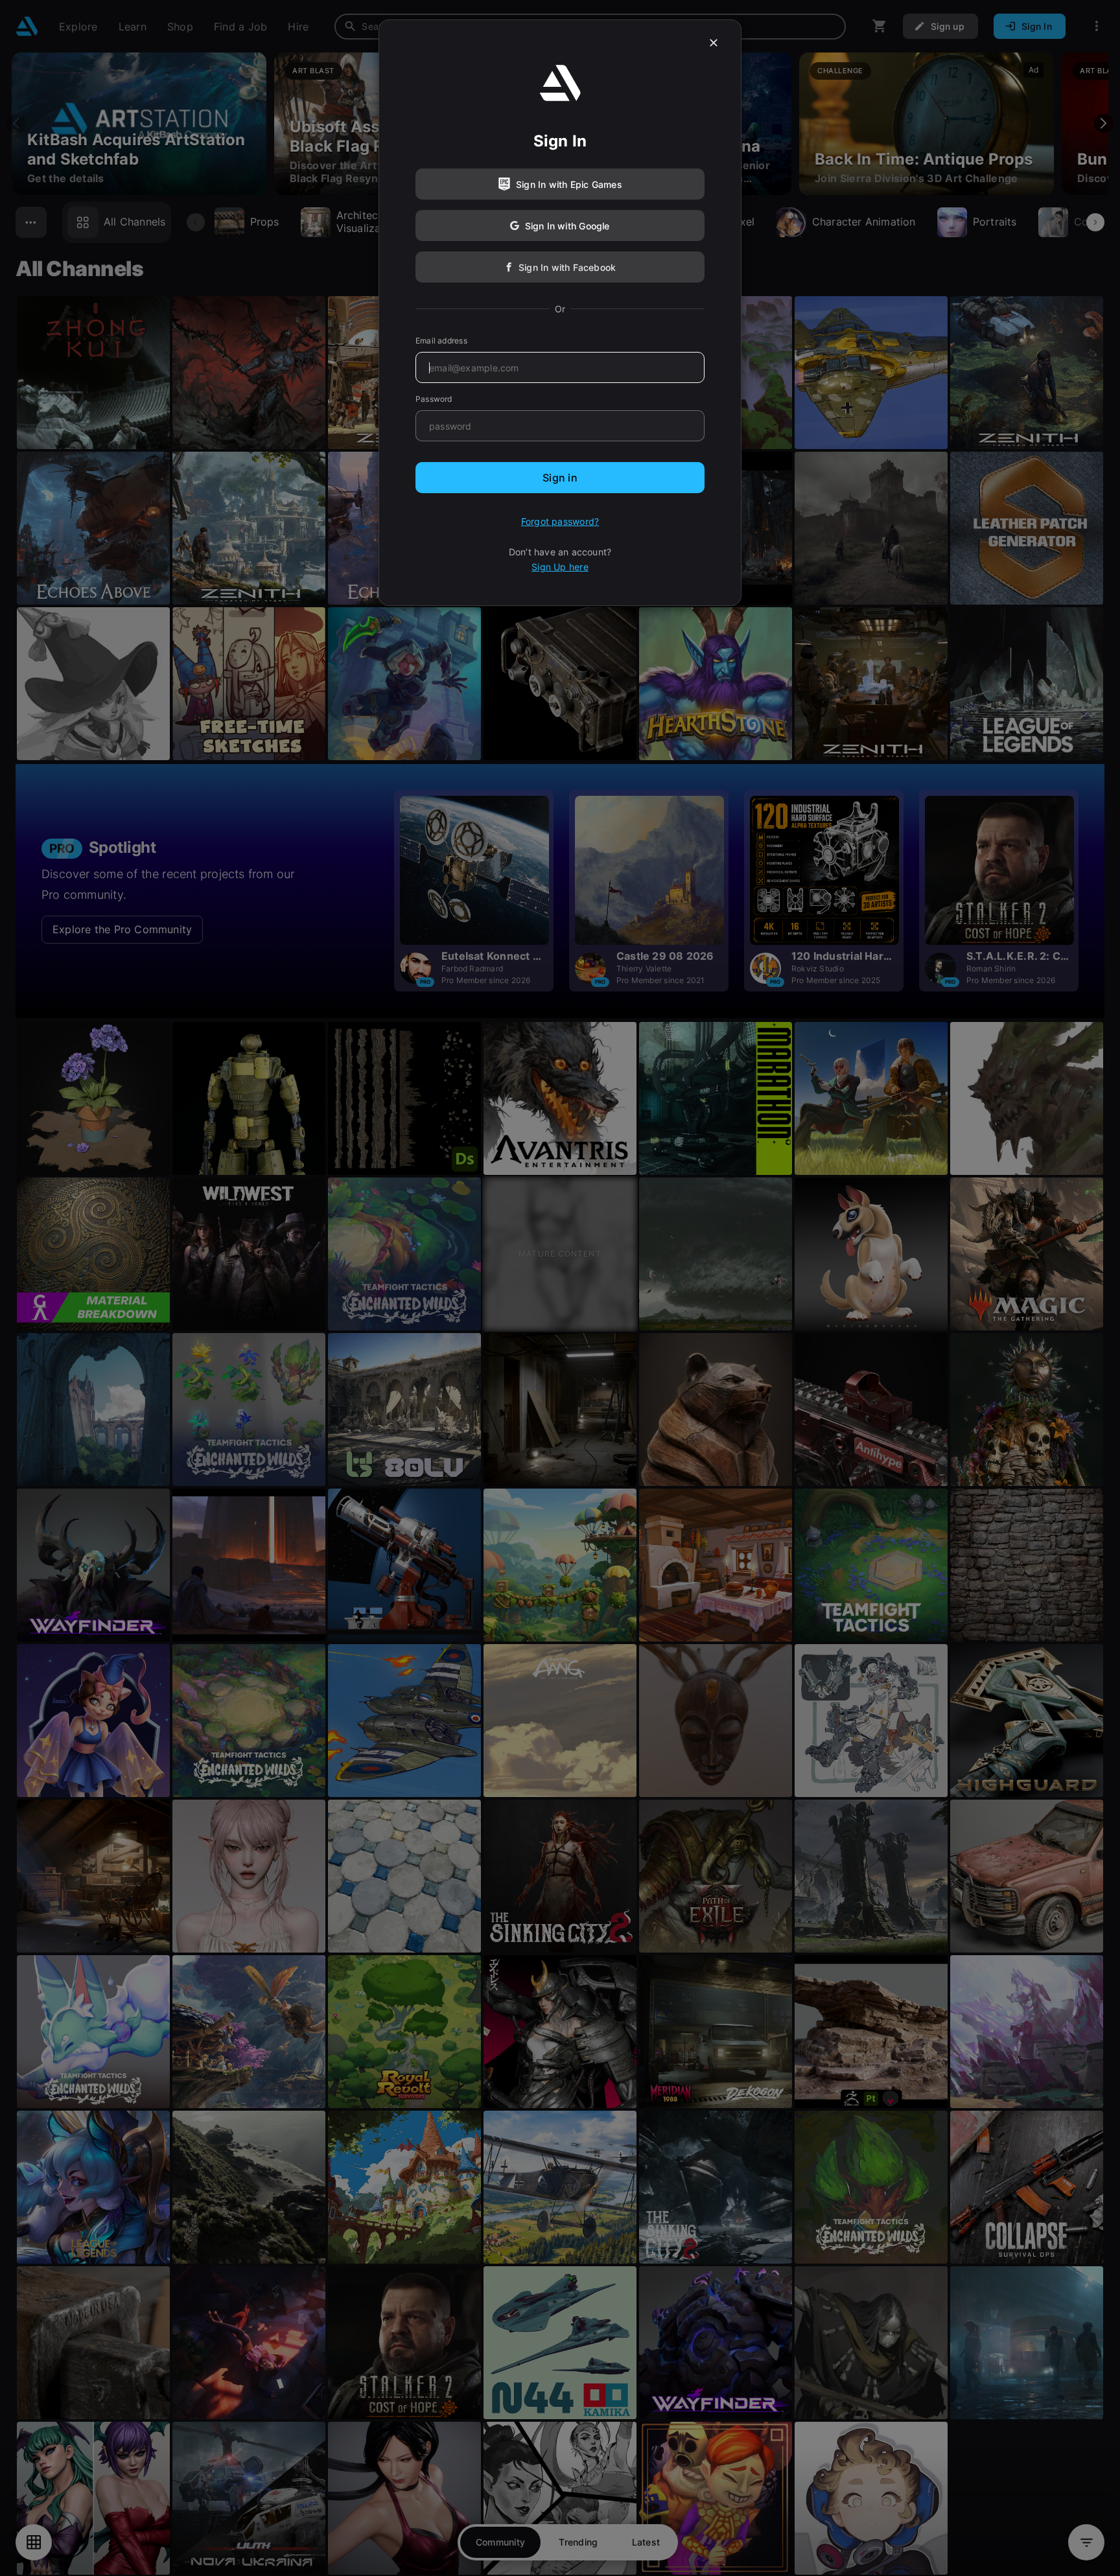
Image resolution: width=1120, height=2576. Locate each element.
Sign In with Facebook (567, 267)
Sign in (560, 478)
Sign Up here (560, 567)
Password (434, 399)
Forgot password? (560, 521)
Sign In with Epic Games (569, 184)
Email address (441, 341)
